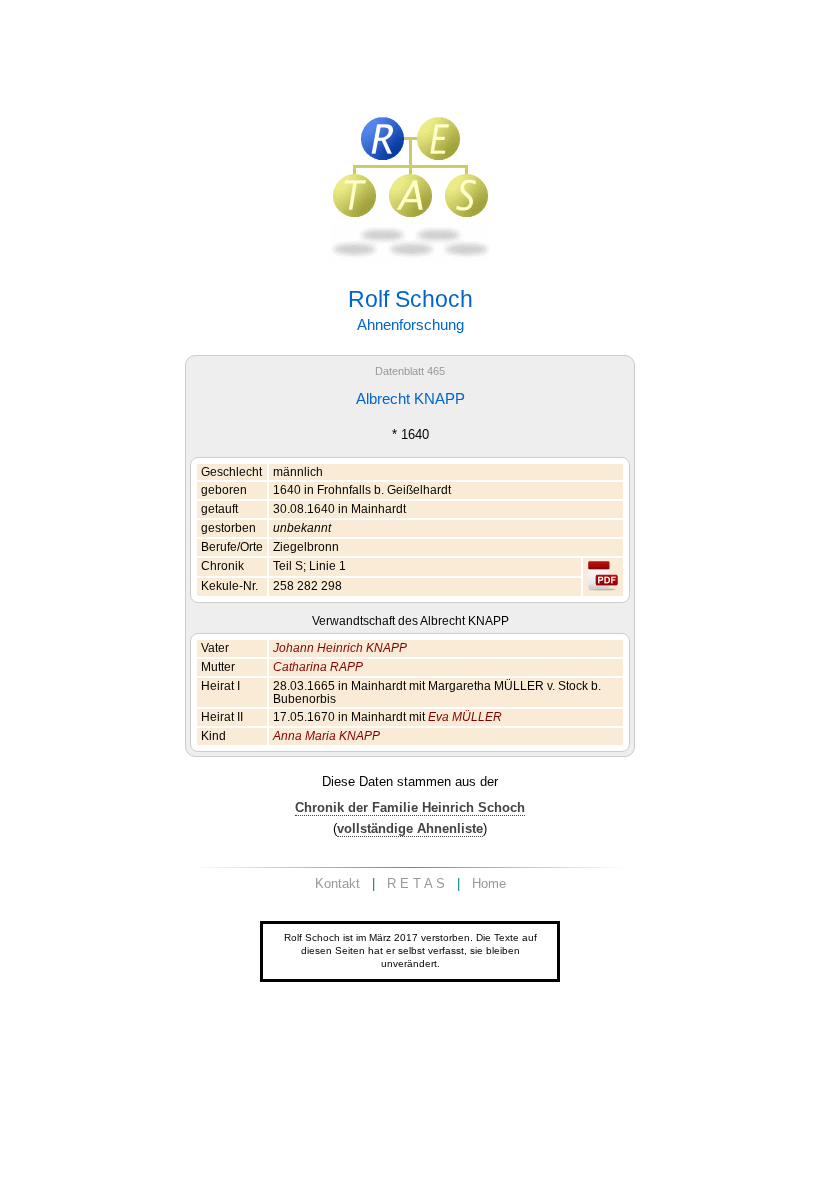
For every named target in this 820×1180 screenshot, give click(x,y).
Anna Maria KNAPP (326, 736)
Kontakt (337, 883)
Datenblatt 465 (410, 371)
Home (489, 883)
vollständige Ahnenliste (410, 828)
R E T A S (416, 883)
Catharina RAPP (318, 667)
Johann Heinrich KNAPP (340, 648)
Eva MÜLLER (465, 717)
